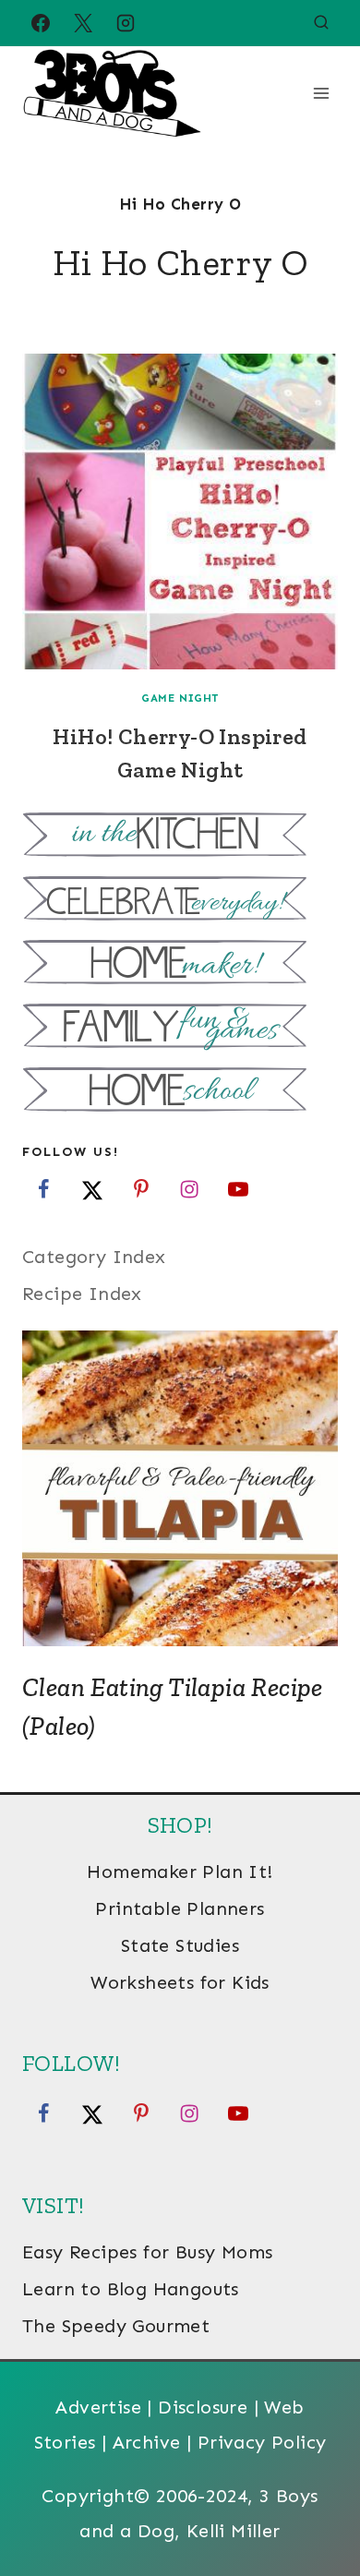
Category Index (94, 1257)
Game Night (180, 698)
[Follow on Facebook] (43, 1189)
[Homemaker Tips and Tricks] (180, 964)
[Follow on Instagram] (189, 1189)
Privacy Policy (262, 2442)
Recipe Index (82, 1294)
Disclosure (203, 2407)
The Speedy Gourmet (116, 2326)
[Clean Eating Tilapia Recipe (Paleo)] (180, 1488)
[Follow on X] (92, 1189)
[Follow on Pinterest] (141, 1189)
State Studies (180, 1945)
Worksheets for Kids (180, 1982)
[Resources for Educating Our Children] (180, 1092)
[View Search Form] (321, 23)
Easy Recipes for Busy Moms (147, 2252)
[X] (83, 23)
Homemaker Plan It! (180, 1872)
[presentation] (180, 512)
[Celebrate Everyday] (180, 901)
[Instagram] (126, 23)
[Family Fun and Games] (180, 1028)
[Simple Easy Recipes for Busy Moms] (180, 837)
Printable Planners (180, 1908)
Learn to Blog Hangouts (131, 2289)
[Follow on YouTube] (238, 1189)
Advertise (98, 2407)
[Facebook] (41, 23)
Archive (147, 2442)
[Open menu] (321, 93)
